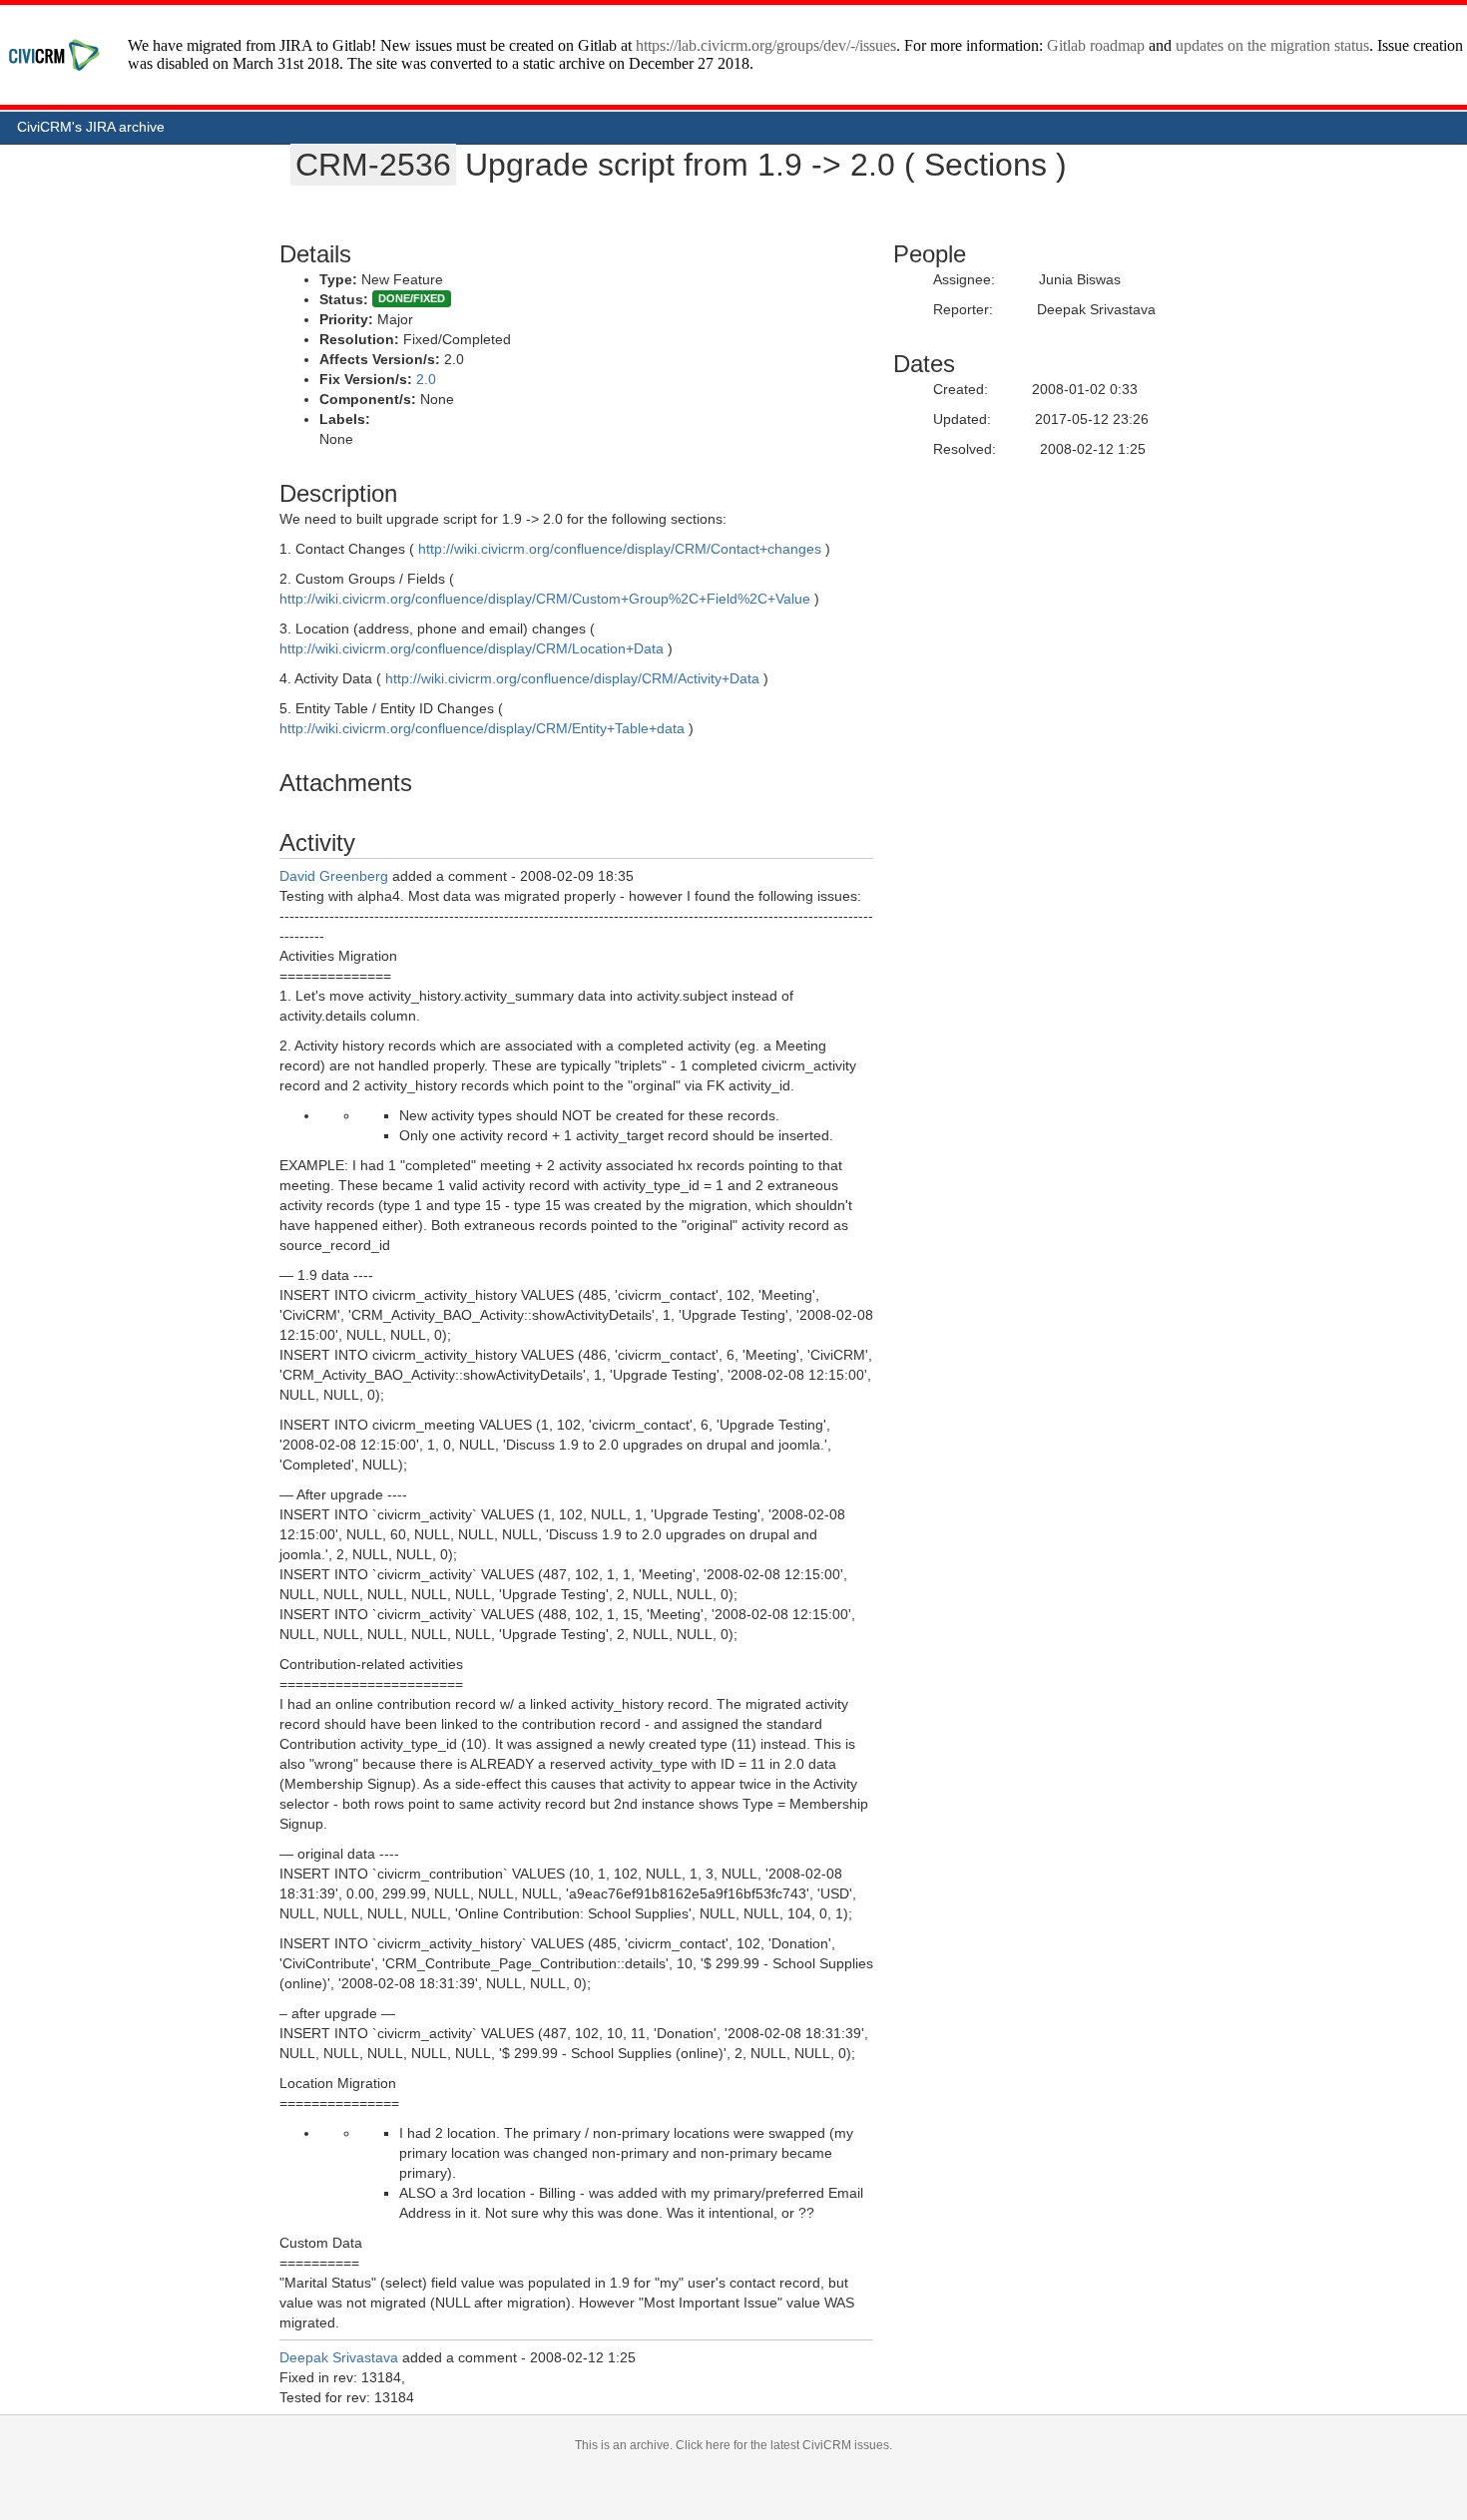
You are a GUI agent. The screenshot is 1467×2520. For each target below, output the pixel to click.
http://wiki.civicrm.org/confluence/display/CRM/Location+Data (472, 648)
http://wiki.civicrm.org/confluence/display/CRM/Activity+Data (572, 678)
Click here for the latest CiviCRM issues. (784, 2445)
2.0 (426, 379)
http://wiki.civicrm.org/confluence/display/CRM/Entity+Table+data (482, 728)
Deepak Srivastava (339, 2357)
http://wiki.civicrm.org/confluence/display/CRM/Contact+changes (620, 549)
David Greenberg (334, 876)
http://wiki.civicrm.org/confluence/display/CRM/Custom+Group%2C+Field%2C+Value (545, 599)
